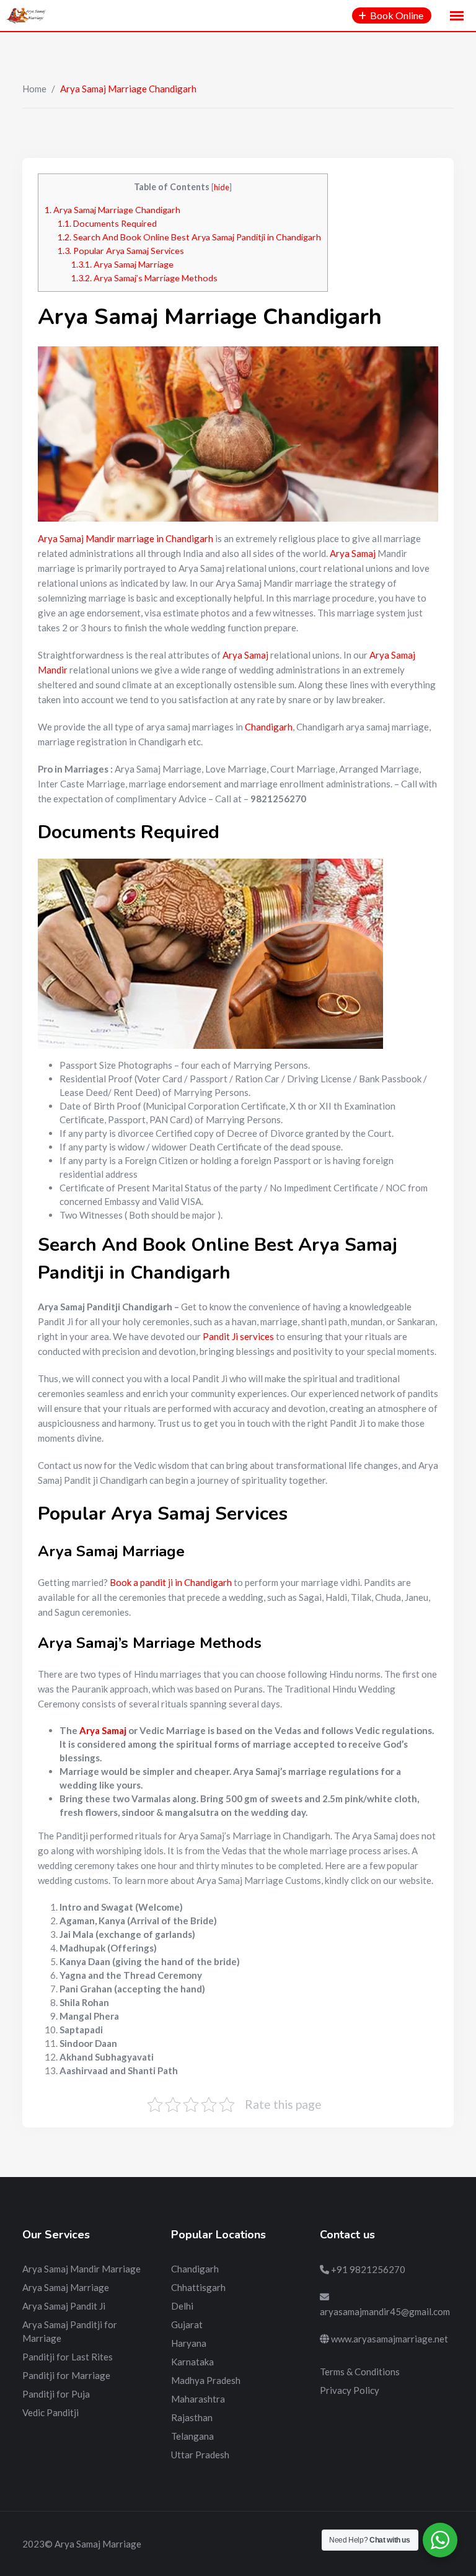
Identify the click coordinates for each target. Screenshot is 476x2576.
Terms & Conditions (360, 2372)
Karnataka (192, 2362)
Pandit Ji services (238, 1336)
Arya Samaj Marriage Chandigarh (112, 210)
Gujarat (187, 2324)
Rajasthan (192, 2417)
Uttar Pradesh (200, 2455)
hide (222, 187)
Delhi (182, 2306)
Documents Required (107, 223)
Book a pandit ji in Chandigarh (171, 1582)
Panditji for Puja (56, 2394)
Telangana (192, 2436)
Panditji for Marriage (66, 2375)
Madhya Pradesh (206, 2380)
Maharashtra (198, 2399)
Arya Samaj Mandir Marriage (82, 2269)
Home (34, 89)
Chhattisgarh (198, 2287)
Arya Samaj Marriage (122, 264)
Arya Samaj (353, 553)
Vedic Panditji (51, 2412)
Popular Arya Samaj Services (121, 251)
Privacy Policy (350, 2390)
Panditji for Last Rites (68, 2357)
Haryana (189, 2343)
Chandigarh (269, 727)
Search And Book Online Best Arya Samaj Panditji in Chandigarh (189, 237)
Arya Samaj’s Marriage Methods (144, 278)
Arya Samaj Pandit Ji (64, 2306)
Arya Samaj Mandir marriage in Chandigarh (126, 538)
